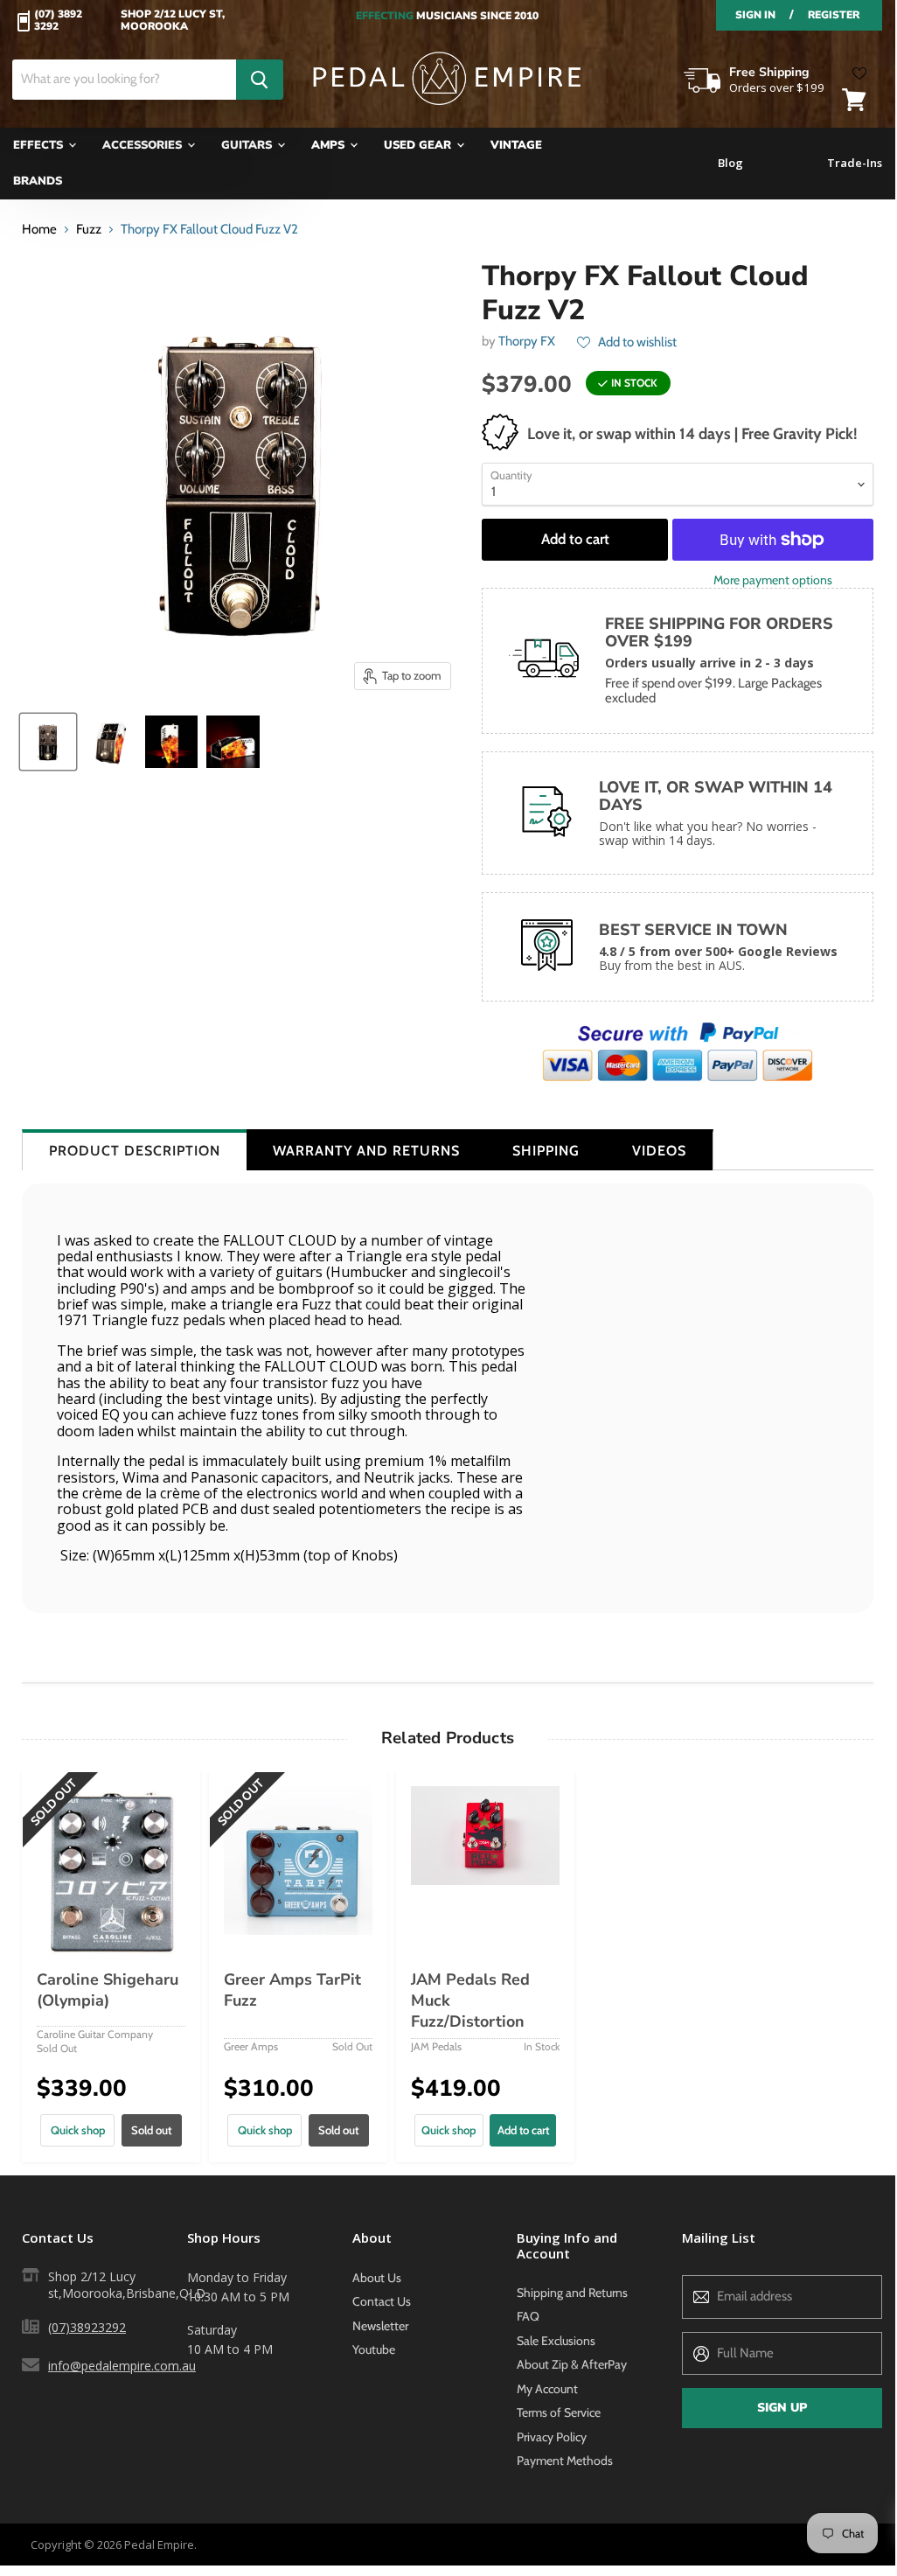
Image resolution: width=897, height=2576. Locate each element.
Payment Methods (565, 2461)
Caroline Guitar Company (95, 2034)
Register (834, 15)
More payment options (773, 580)
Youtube (374, 2349)
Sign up (782, 2408)
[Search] (260, 80)
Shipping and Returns (572, 2293)
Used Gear (419, 145)
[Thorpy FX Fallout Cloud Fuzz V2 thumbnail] (48, 742)
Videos (659, 1151)
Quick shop (78, 2130)
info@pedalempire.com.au (122, 2366)
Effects (40, 145)
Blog (730, 163)
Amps (330, 145)
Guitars (248, 145)
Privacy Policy (552, 2437)
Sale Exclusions (556, 2341)
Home (39, 230)
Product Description (135, 1151)
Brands (38, 181)
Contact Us (382, 2301)
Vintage (516, 145)
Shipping (546, 1151)
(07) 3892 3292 (58, 21)
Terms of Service (559, 2412)
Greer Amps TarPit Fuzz (292, 1990)
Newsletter (380, 2326)
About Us (377, 2278)
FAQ (528, 2316)
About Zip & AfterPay (572, 2364)
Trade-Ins (855, 163)
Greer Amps (251, 2046)
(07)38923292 (87, 2327)
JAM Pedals (436, 2046)
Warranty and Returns (366, 1151)
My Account (547, 2389)
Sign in (755, 15)
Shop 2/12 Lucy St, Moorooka (173, 21)
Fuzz (89, 230)
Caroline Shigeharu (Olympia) (108, 1990)
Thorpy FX (527, 341)
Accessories (144, 145)
